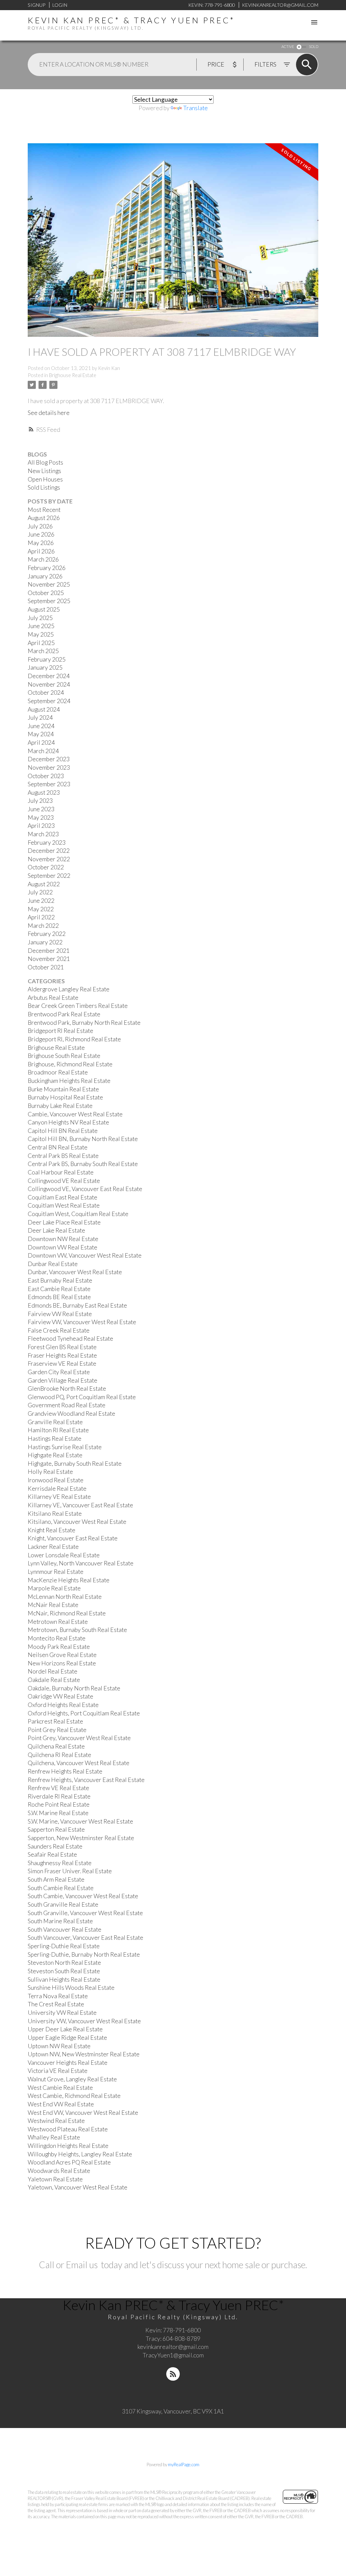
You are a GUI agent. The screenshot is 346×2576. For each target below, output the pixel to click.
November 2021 (49, 959)
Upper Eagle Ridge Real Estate (67, 2038)
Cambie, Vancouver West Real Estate (75, 1114)
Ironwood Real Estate (56, 1480)
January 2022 (45, 942)
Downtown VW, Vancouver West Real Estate (85, 1255)
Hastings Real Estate (55, 1439)
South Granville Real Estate (63, 1904)
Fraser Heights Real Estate (62, 1355)
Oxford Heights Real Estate (63, 1705)
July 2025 (40, 618)
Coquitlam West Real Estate (64, 1205)
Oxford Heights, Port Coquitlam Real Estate (84, 1713)
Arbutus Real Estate (53, 998)
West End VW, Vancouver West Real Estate (83, 2113)
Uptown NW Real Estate (59, 2046)
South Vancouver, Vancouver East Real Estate (85, 1938)
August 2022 (44, 884)
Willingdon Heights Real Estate (68, 2146)
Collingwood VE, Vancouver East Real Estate (85, 1189)
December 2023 (49, 759)
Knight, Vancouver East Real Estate (73, 1538)
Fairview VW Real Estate (60, 1314)
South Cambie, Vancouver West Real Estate (83, 1896)
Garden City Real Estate (59, 1372)
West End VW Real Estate (61, 2104)
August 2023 (44, 792)
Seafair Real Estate (52, 1854)
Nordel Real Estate (53, 1671)
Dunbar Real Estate (53, 1264)
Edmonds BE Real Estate (59, 1297)
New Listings (44, 471)
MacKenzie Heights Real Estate (69, 1580)
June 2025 (41, 626)
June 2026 (41, 534)
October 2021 (46, 967)
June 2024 (41, 726)
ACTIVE (288, 46)
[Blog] (173, 2374)
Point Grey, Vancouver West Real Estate (79, 1738)
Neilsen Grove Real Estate (62, 1655)
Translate (195, 108)
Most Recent (44, 510)
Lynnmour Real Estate (56, 1572)
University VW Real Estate (62, 2013)
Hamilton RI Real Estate (58, 1430)
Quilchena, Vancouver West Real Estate (79, 1763)
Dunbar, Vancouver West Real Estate (75, 1272)
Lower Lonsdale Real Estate (64, 1555)
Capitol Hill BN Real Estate (63, 1131)
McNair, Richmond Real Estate (67, 1613)
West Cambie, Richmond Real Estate (74, 2096)
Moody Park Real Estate (59, 1647)
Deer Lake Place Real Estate (64, 1222)
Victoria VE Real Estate (58, 2071)
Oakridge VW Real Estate (60, 1696)
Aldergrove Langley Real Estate (69, 989)
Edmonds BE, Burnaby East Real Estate (77, 1305)
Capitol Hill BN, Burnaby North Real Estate (83, 1139)
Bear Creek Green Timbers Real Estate (78, 1006)
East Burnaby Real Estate (60, 1280)
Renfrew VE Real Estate (58, 1788)
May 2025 (41, 634)
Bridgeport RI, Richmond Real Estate (74, 1039)
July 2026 (40, 526)
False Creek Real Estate (59, 1330)
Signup (36, 5)
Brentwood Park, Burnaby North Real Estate (84, 1023)
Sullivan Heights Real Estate (64, 1979)
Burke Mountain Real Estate (63, 1089)
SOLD (314, 46)
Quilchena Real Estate (56, 1746)
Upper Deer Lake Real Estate (65, 2029)
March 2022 (43, 926)
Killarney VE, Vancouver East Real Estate (80, 1505)
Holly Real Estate (50, 1472)
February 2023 (47, 843)
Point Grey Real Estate (57, 1730)
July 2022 (40, 892)
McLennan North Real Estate (65, 1597)
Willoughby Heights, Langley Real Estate (80, 2154)
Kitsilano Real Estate (55, 1514)
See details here (49, 413)
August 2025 (44, 609)
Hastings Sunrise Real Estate (65, 1447)
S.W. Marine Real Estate (58, 1813)
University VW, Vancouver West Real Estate (84, 2021)
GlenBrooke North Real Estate (67, 1389)
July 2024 (40, 717)
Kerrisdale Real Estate (57, 1489)
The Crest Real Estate (56, 2004)
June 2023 (41, 809)
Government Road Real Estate (67, 1405)
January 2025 (45, 667)
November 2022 (49, 859)
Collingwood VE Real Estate (64, 1181)
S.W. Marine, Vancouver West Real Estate (80, 1821)
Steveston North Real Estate (64, 1963)
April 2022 (41, 917)
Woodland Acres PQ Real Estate (69, 2162)
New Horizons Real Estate (62, 1663)
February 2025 (47, 659)
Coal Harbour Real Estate (61, 1172)
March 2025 (43, 651)
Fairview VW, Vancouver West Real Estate (82, 1322)
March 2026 (43, 559)
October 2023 (46, 776)
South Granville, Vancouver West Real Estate (85, 1913)
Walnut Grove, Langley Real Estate (72, 2079)
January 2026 (45, 576)
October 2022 (46, 867)
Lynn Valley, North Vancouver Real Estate (81, 1563)
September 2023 (49, 784)
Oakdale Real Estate (54, 1680)
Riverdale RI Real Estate (59, 1796)
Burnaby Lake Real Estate (60, 1106)
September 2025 (49, 601)
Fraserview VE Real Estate (62, 1364)
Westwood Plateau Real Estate (68, 2129)
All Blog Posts (45, 462)
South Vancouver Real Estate (65, 1929)
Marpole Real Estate (54, 1588)
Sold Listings (44, 487)
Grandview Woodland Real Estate (71, 1414)
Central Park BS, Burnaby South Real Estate (83, 1164)
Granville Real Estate (55, 1422)
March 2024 (43, 751)
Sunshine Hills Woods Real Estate (71, 1988)
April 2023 (41, 826)
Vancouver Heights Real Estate (68, 2063)
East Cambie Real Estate (59, 1289)
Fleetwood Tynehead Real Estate (70, 1339)
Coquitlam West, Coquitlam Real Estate (78, 1214)
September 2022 (49, 876)
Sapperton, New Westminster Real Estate (81, 1838)
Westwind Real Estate (56, 2121)
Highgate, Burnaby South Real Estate (75, 1464)
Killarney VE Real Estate (59, 1497)
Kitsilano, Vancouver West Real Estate (77, 1522)
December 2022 (49, 851)
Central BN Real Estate (58, 1147)
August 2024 (44, 709)
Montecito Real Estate (57, 1638)
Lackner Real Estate (53, 1547)
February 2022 (47, 934)
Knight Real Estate (52, 1530)
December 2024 (49, 676)
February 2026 (47, 568)
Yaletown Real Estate (55, 2179)
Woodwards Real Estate (59, 2171)
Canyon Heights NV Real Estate (68, 1122)
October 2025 (46, 593)
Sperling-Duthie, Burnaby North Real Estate (84, 1954)
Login (60, 5)
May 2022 (41, 909)
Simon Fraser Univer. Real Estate (70, 1871)
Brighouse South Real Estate (64, 1056)
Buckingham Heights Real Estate (69, 1081)
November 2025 (49, 584)
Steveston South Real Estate (64, 1971)
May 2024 (41, 734)
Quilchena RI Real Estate (59, 1755)
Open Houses (45, 479)
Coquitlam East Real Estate (63, 1197)
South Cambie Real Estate (61, 1888)
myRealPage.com (184, 2464)
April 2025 (41, 643)
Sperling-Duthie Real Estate (64, 1946)
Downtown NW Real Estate (63, 1239)
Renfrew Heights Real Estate (65, 1771)
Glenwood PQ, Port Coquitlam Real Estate (82, 1397)
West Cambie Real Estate (60, 2088)
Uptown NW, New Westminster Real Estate (84, 2054)
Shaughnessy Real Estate (60, 1863)
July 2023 (40, 801)
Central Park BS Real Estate (63, 1156)
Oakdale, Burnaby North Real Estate (74, 1688)
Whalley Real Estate (54, 2137)
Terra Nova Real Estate (58, 1996)
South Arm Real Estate (56, 1879)
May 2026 (41, 543)
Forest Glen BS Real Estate (62, 1347)
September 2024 (49, 701)
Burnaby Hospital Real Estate (65, 1097)
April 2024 (41, 742)
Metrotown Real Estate (58, 1622)
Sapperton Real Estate (56, 1829)
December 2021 (49, 951)
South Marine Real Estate (60, 1921)
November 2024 (49, 684)
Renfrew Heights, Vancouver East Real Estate (86, 1780)
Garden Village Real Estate (63, 1380)
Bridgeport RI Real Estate (60, 1031)
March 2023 (43, 834)
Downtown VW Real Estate (63, 1247)
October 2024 (46, 692)
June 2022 (41, 901)
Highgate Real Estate (55, 1455)
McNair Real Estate (53, 1605)
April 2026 (41, 551)
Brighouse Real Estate (73, 375)
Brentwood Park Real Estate (64, 1014)
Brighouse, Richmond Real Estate (70, 1064)
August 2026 (44, 518)
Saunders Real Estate (55, 1846)
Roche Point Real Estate (59, 1804)
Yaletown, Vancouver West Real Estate (78, 2187)
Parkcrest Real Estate (55, 1721)
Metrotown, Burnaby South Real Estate (77, 1630)
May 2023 (41, 818)
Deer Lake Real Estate (56, 1230)
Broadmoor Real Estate (58, 1072)
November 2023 (49, 767)
